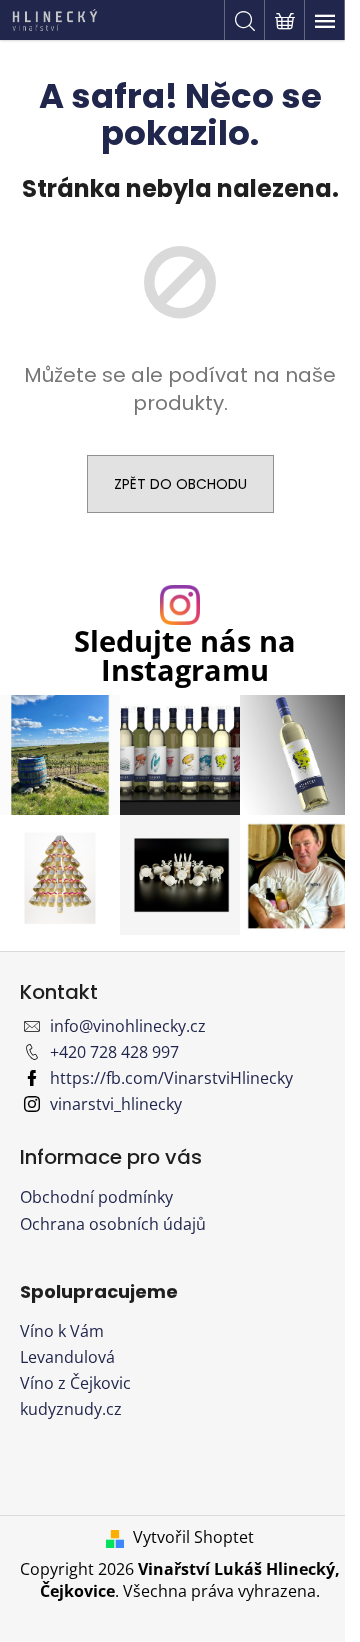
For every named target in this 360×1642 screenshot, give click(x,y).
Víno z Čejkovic (75, 1383)
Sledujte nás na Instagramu (185, 656)
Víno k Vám (62, 1331)
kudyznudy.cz (71, 1409)
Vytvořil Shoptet (193, 1537)
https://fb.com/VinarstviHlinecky (171, 1078)
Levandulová (67, 1357)
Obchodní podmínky (96, 1197)
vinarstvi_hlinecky (116, 1104)
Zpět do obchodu (180, 484)
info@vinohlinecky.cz (128, 1026)
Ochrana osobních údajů (113, 1224)
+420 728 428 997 (114, 1052)
